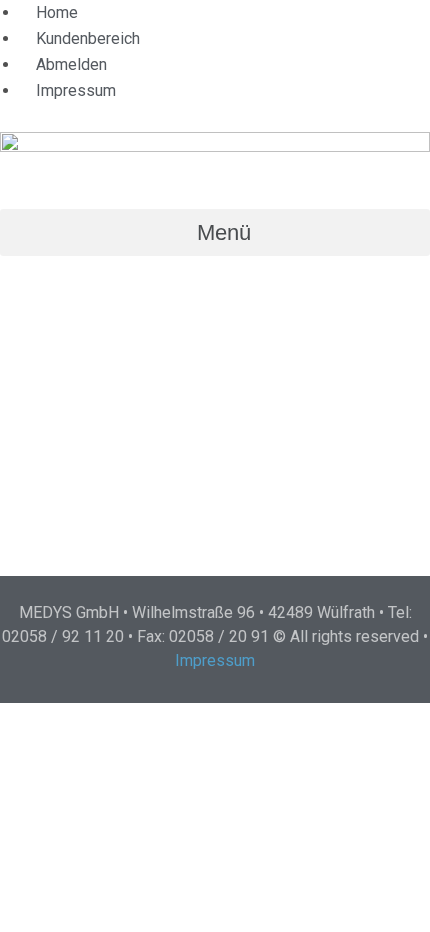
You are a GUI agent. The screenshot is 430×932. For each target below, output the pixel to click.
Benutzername (57, 282)
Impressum (215, 660)
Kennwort (41, 369)
